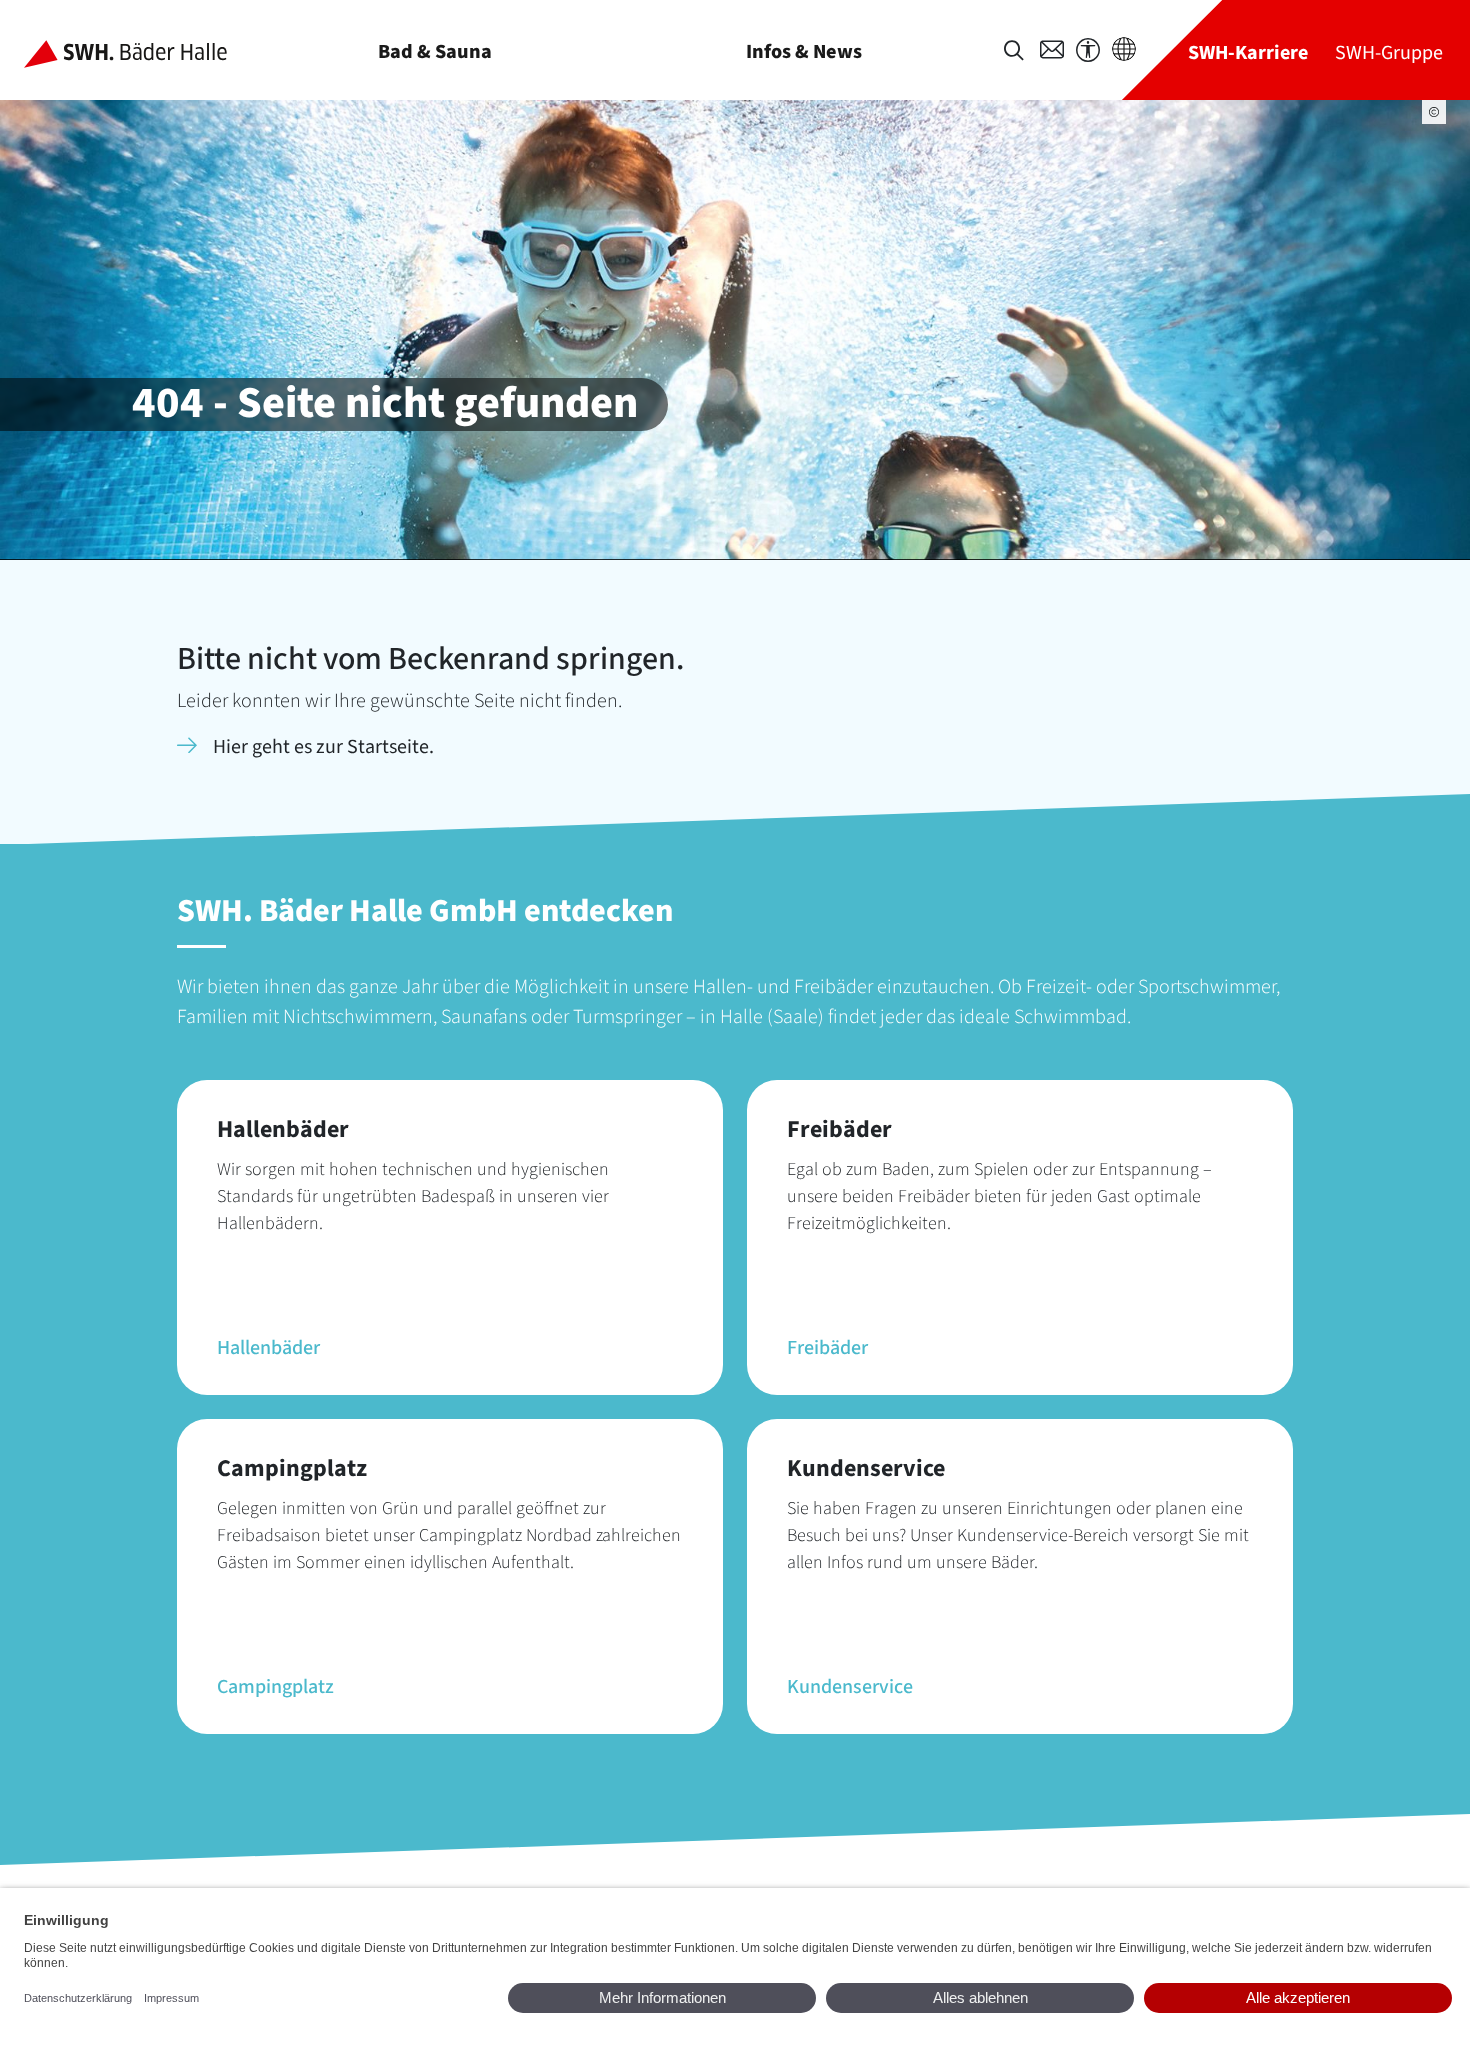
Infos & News (804, 51)
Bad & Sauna (435, 51)
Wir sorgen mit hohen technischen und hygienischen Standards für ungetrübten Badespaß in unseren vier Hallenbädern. (413, 1196)
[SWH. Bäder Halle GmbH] (141, 50)
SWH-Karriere (1248, 52)
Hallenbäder (268, 1348)
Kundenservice (850, 1687)
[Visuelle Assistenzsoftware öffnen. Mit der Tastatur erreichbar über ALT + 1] (1088, 50)
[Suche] (1014, 50)
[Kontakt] (1052, 50)
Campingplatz (275, 1687)
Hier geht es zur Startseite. (323, 747)
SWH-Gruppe (1389, 52)
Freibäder (827, 1348)
